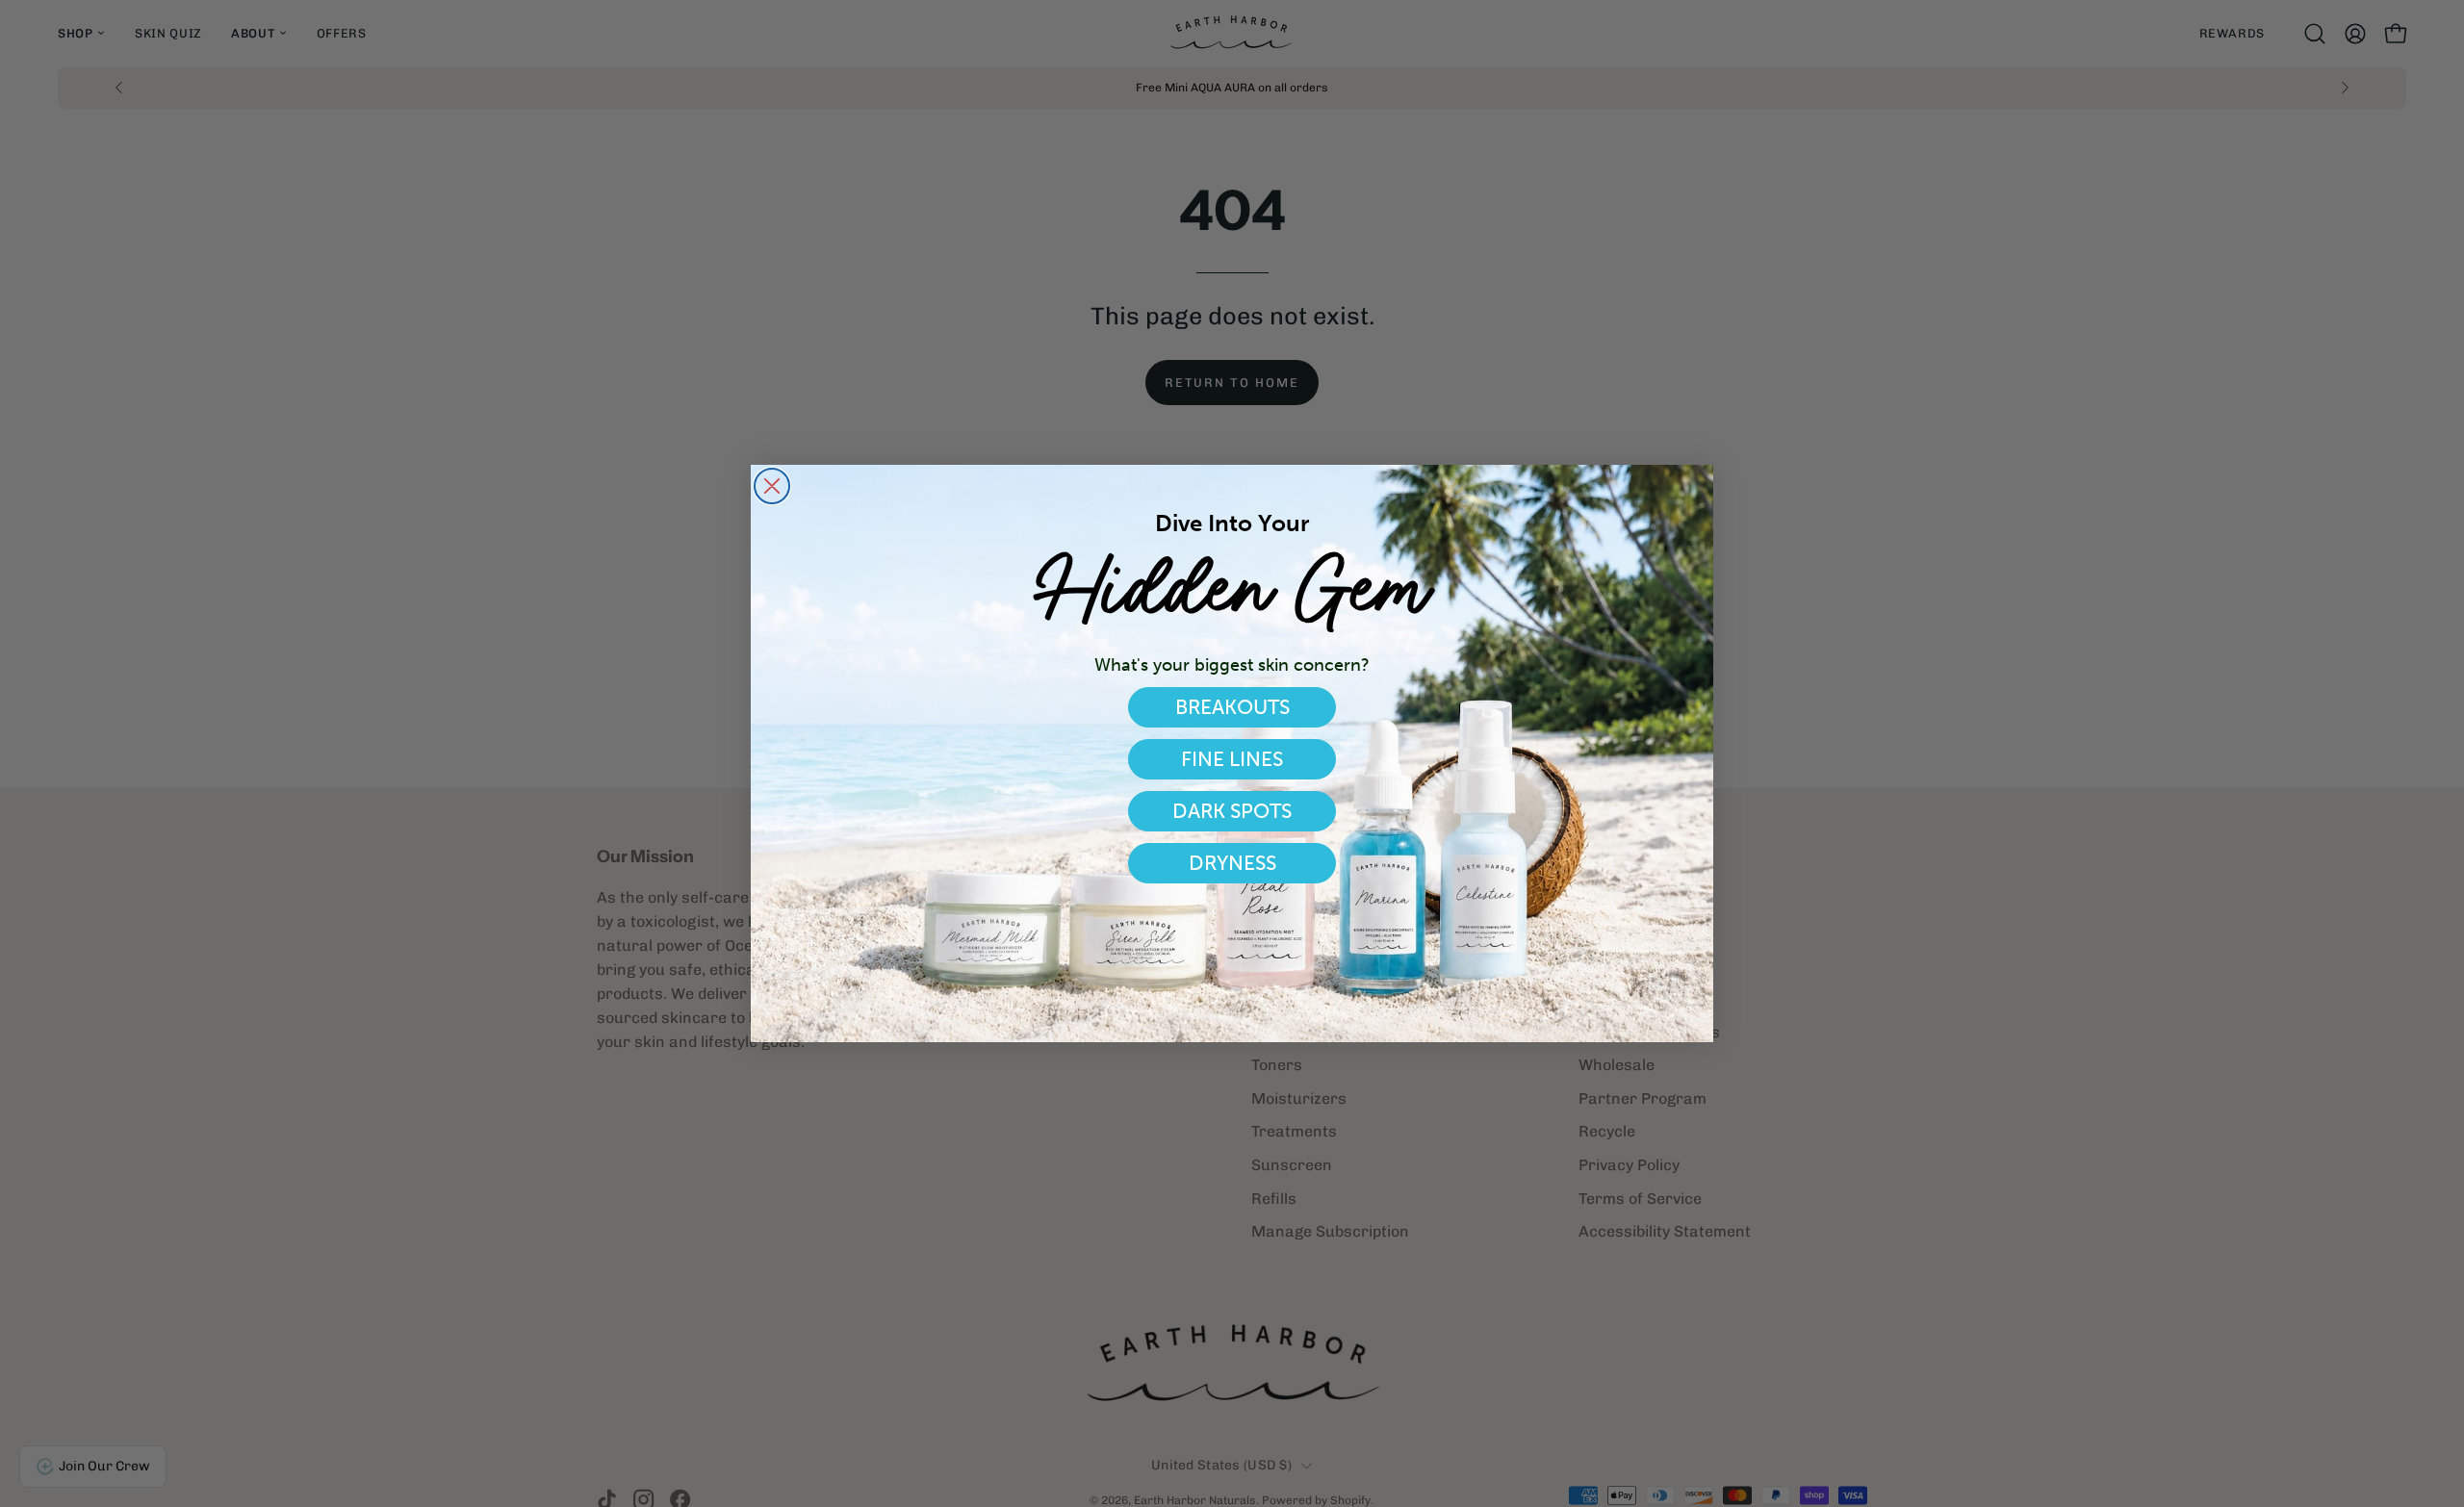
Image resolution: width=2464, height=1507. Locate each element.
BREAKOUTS (1232, 707)
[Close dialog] (772, 486)
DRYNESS (1232, 863)
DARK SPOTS (1232, 811)
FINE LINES (1232, 759)
